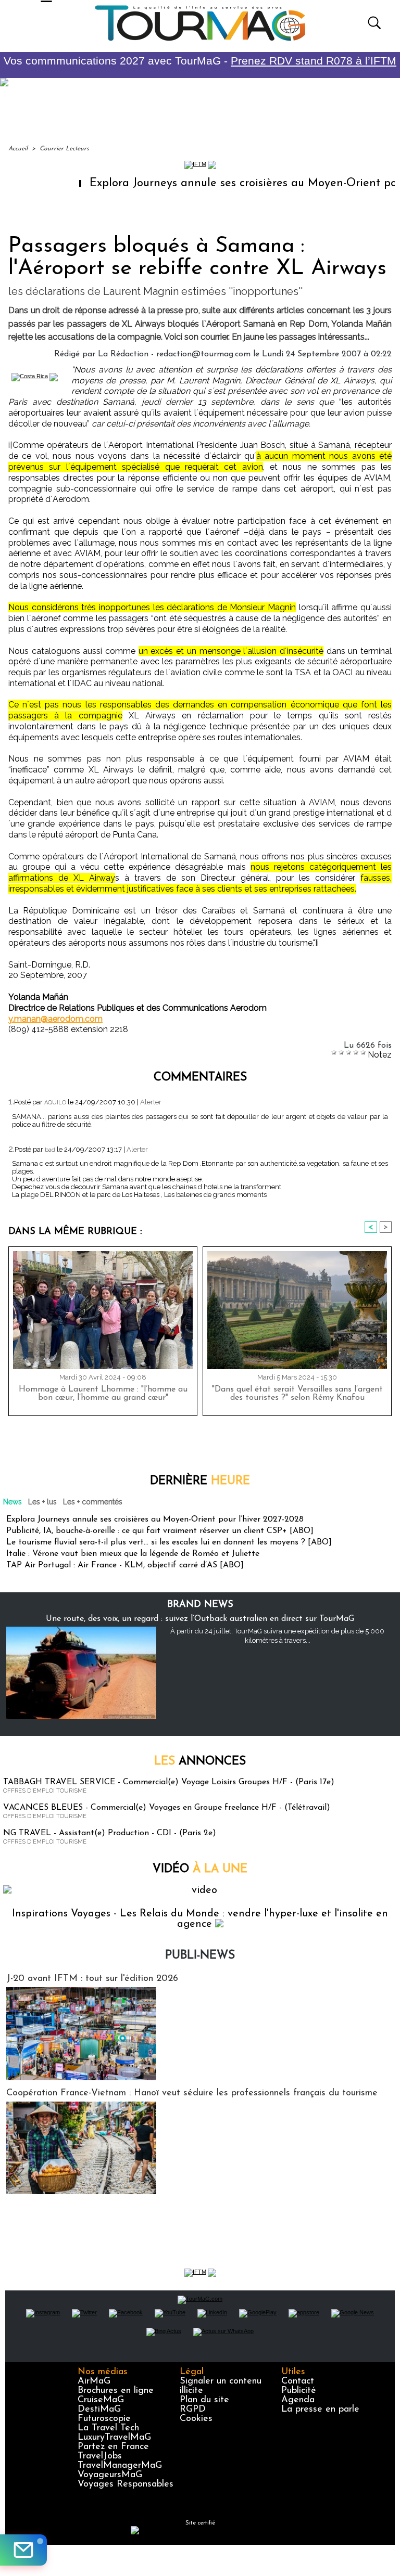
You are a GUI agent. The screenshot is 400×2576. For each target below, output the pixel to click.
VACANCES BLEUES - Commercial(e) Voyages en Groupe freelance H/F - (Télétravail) (167, 1808)
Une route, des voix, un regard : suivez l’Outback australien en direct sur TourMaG (200, 1619)
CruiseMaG (101, 2400)
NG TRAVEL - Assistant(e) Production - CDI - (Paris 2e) (110, 1833)
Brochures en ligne (116, 2391)
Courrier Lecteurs (64, 149)
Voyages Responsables (126, 2484)
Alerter (151, 1102)
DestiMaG (99, 2410)
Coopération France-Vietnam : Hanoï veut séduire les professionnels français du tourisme (192, 2093)
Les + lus (42, 1502)
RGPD (193, 2410)
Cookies (196, 2419)
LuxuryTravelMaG (114, 2438)
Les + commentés (93, 1502)
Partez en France (113, 2447)
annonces (200, 1762)
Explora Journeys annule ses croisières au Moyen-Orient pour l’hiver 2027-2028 (155, 1519)
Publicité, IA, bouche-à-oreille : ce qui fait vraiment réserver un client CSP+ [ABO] (160, 1531)
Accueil (18, 149)
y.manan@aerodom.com (55, 1019)
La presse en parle (320, 2410)
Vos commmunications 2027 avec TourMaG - (200, 61)
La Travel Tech (108, 2428)
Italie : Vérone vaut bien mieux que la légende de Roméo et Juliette (133, 1554)
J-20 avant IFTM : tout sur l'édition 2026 (92, 1979)
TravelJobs (100, 2456)
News (12, 1502)
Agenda (298, 2400)
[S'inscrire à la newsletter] (23, 2550)
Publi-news (200, 1956)
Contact (298, 2381)
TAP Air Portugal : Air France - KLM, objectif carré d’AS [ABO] (125, 1565)
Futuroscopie (104, 2419)
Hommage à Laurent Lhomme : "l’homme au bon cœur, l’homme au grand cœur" (103, 1394)
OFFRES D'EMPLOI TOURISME (45, 1791)
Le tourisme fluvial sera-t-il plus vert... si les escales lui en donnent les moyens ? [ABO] (169, 1542)
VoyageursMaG (110, 2475)
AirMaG (94, 2381)
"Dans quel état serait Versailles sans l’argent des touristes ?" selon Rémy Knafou (297, 1394)
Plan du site (204, 2400)
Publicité (299, 2391)
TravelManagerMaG (120, 2466)
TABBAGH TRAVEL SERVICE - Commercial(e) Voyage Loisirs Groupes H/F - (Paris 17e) (169, 1782)
